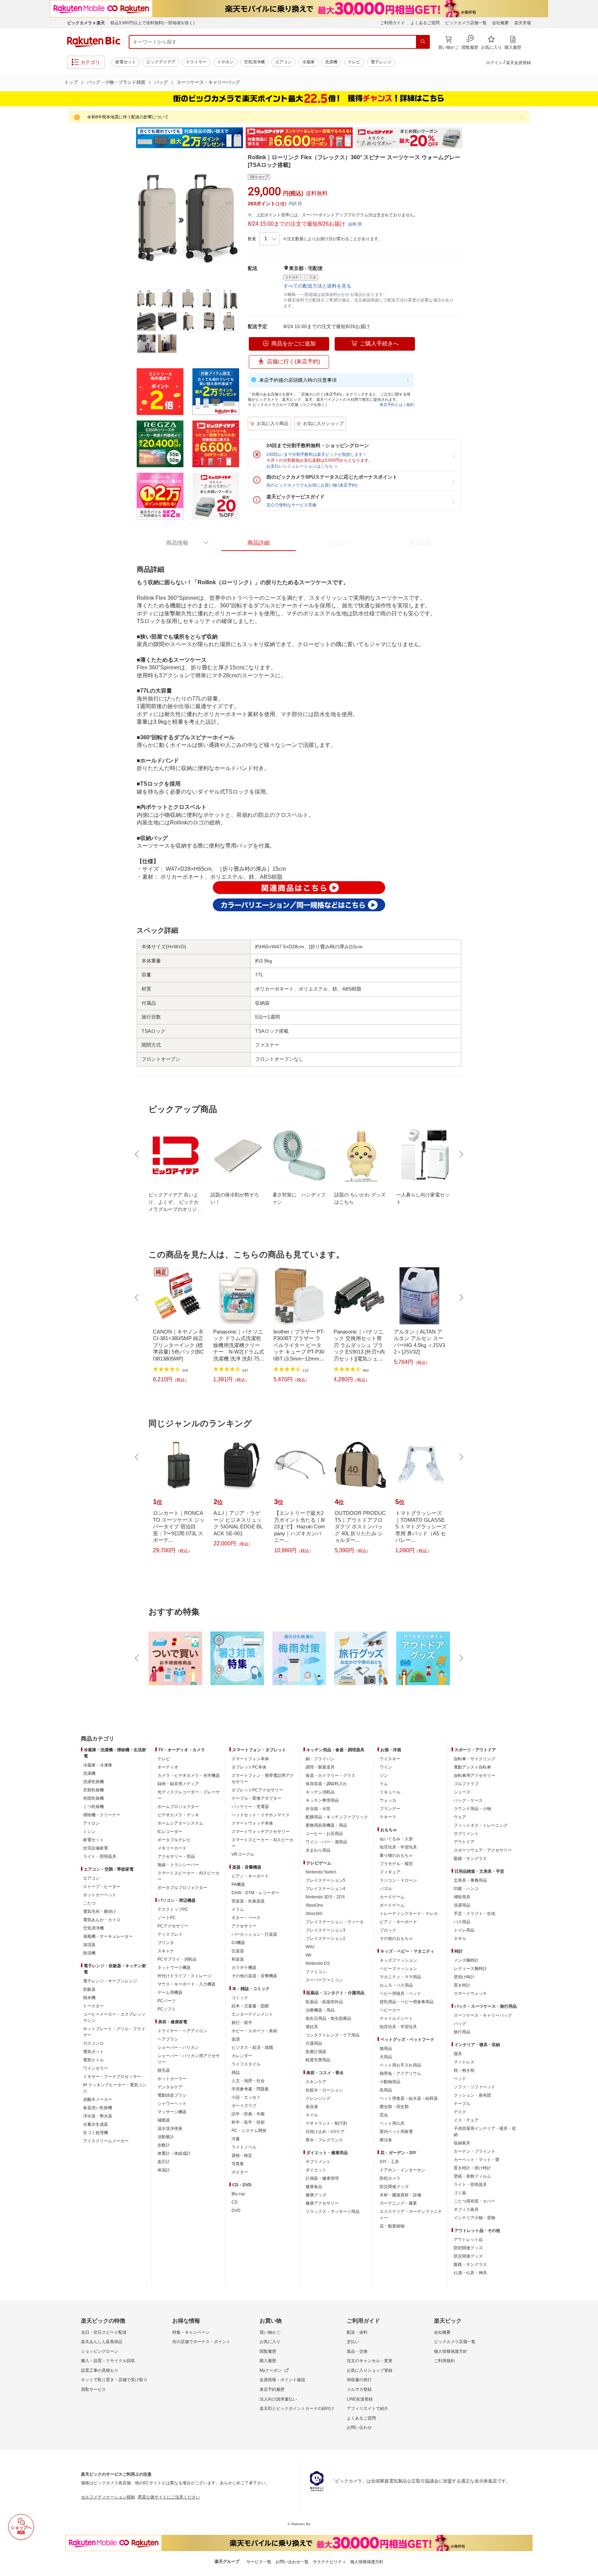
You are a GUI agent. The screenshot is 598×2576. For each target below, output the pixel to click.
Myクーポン (271, 2370)
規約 (410, 405)
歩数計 (164, 2145)
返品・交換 (357, 2351)
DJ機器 (238, 1943)
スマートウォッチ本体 (252, 1823)
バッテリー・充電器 (250, 1807)
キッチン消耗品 (320, 1792)
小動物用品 (390, 2082)
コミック (240, 1998)
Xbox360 (314, 1914)
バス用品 (462, 1922)
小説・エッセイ (246, 2097)
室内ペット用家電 (396, 2132)
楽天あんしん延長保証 (102, 2342)
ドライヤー (196, 62)
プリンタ (166, 1943)
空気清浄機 (254, 62)
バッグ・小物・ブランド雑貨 (116, 82)
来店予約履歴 (272, 2389)
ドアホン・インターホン (402, 2170)
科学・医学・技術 (248, 2122)
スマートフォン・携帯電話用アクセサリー (263, 1779)
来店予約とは (391, 405)
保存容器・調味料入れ (326, 1784)
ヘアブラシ (168, 2039)
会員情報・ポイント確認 (282, 2380)
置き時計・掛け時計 (472, 2168)
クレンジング (318, 2098)
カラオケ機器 (244, 1968)
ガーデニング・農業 (398, 2203)
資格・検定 (242, 2155)
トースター (93, 2006)
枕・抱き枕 (464, 2070)
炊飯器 (89, 1989)
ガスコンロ (93, 2043)
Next (469, 138)
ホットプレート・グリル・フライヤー (114, 2032)
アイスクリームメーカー (106, 2141)
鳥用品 (386, 2090)
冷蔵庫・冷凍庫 (98, 1765)
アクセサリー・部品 (176, 1856)
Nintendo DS (318, 1963)
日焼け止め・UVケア (325, 2132)
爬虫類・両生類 (394, 2107)
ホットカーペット (100, 1895)
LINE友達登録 (360, 2399)
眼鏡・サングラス (470, 1859)
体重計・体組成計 (174, 2153)
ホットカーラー (172, 2079)
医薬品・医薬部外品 (324, 2002)
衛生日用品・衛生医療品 (328, 2018)
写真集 (238, 2164)
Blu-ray (238, 2194)
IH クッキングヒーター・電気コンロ (115, 2088)
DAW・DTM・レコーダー (255, 1893)
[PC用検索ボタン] (423, 42)
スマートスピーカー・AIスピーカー (188, 1876)
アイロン (91, 1823)
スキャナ (166, 1951)
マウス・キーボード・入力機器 (187, 1984)
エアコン (283, 62)
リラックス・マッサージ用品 (333, 2212)
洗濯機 (331, 62)
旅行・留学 (242, 2023)
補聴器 (164, 2120)
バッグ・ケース (468, 1800)
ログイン (494, 63)
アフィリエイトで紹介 (368, 2408)
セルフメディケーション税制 (108, 2497)
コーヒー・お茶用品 (324, 1834)
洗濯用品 (462, 1905)
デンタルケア (170, 2087)
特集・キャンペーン (191, 2332)
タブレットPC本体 (249, 1767)
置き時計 (462, 1985)
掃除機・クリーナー (102, 1815)
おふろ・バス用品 (396, 1985)
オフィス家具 (466, 2209)
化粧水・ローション (324, 2090)
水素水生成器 (96, 2124)
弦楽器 (238, 1951)
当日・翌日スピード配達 (104, 2332)
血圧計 (164, 2162)
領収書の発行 (359, 2380)
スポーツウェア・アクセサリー (483, 1850)
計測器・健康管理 (322, 2178)
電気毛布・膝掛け (100, 1911)
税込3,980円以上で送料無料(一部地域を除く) (152, 23)
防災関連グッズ (394, 2187)
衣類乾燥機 (93, 1790)
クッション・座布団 (472, 2095)
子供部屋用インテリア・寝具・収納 (485, 2132)
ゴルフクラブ (466, 1784)
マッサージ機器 (172, 2112)
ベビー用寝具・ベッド (400, 1994)
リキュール (390, 1792)
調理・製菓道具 (320, 1767)
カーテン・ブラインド (474, 2151)
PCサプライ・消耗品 (177, 1959)
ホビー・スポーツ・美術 (254, 2031)
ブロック (388, 1930)
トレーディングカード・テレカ (409, 1914)
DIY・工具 (389, 2162)
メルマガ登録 (359, 2389)
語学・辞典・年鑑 (248, 2114)
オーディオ (168, 1767)
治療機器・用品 (320, 2010)
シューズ (462, 1792)
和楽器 (238, 1959)
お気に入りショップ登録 (370, 2370)
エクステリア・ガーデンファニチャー (411, 2215)
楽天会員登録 (518, 63)
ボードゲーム (392, 1905)
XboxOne (314, 1905)
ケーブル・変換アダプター (256, 1798)
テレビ (354, 62)
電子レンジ (381, 62)
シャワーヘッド (172, 2104)
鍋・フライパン (320, 1759)
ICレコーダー (170, 1832)
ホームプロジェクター (178, 1807)
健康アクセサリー (322, 2203)
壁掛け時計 (464, 1977)
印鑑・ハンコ (466, 1889)
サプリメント (318, 2162)
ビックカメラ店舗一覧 (466, 23)
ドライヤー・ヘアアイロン (182, 2031)
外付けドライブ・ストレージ (184, 1976)
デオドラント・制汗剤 (326, 2123)
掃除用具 (462, 1897)
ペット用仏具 (392, 2123)
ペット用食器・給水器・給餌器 (409, 2098)
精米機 (89, 1998)
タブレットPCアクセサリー (257, 1790)
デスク (460, 2112)
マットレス (464, 2062)
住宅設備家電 (96, 1848)
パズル (386, 1889)
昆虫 (384, 2115)
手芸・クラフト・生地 (474, 1914)
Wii (309, 1955)
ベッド (460, 2079)
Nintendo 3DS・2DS (325, 1897)
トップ (71, 82)
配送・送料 (357, 2332)
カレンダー (242, 2056)
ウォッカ (388, 1800)
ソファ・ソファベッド (474, 2087)
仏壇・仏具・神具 (470, 2273)
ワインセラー (96, 2068)
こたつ (89, 1903)
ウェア (460, 1817)
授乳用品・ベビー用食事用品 (407, 2002)
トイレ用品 (464, 1930)
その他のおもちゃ (396, 1938)
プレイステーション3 (325, 1930)
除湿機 (89, 1953)
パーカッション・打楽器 (254, 1934)
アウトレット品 (468, 2240)
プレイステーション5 (325, 1880)
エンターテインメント (252, 2014)
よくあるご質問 (425, 23)
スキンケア (316, 2082)
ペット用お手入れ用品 (400, 2065)
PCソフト (167, 2009)
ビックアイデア (161, 62)
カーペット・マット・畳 (477, 2160)
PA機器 (238, 1884)
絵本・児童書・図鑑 (250, 2006)
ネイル (312, 2115)
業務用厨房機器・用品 (326, 1825)
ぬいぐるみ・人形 (396, 1839)
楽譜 (236, 2039)
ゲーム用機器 (170, 1992)
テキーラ (388, 1817)
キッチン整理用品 (322, 1800)
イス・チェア (466, 2120)
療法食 (386, 2140)
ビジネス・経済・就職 (252, 2048)
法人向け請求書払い (278, 2399)
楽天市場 (523, 23)
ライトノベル (244, 2147)
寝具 (458, 2054)
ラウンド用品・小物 (472, 1809)
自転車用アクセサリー (474, 1775)
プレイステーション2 (325, 1938)
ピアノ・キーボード (250, 1876)
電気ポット (93, 2052)
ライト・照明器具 (100, 1856)
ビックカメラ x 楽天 (86, 23)
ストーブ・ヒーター (102, 1887)
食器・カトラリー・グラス (330, 1775)
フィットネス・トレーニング (481, 1825)
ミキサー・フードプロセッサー (112, 2077)
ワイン (386, 1767)
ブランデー (390, 1809)
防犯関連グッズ (468, 2248)
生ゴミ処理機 (96, 2133)
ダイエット (316, 2170)
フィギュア (390, 1872)
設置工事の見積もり (100, 2370)
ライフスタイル (246, 2064)
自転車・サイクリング (474, 1759)
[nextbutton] (461, 1154)
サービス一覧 (259, 2562)
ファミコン (316, 1972)
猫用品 (386, 2049)
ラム (384, 1784)
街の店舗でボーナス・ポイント (201, 2342)
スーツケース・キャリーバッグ (208, 82)
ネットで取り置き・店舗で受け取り (114, 2380)
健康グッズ (316, 2195)
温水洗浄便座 (170, 2128)
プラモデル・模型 (396, 1864)
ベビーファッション (398, 1969)
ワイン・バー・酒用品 (326, 1842)
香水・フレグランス (324, 2140)
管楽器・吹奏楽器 (248, 1901)
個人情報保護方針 (451, 2351)
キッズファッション (398, 1960)
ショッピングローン (100, 2351)
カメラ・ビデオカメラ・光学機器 (189, 1775)
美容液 (312, 2107)
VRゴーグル (243, 1854)
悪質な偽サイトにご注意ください (169, 2497)
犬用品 (386, 2057)
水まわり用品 (318, 1850)
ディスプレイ (170, 1934)
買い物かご (270, 2332)
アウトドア (464, 1842)
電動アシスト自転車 (472, 1767)
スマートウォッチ (470, 1994)
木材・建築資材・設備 (400, 2195)
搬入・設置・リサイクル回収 (108, 2361)
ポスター (240, 2172)
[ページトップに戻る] (588, 1725)
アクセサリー (244, 1926)
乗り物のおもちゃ (396, 1855)
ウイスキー (390, 1759)
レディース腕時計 (470, 1969)
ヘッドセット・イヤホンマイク (261, 1815)
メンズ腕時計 (466, 1960)
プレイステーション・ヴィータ (335, 1922)
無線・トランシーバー (178, 1865)
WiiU (310, 1947)
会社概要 (500, 23)
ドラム (238, 1909)
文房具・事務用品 (470, 1880)
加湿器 (89, 1945)
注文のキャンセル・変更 (370, 2361)
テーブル (462, 2104)
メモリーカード (172, 1848)
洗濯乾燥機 (93, 1782)
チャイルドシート (396, 2018)
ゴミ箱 (460, 2193)
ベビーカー (390, 2010)
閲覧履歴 (268, 2351)
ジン (384, 1775)
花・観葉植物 (392, 2226)
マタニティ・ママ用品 (400, 1977)
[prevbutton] (137, 1154)
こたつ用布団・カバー (474, 2201)
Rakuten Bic (94, 42)
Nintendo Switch (321, 1872)
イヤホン (225, 62)
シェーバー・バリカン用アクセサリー (189, 2059)
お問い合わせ (359, 2428)
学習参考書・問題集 (250, 2089)
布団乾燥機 (93, 1798)
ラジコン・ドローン (398, 1880)
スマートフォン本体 (250, 1759)
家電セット (126, 62)
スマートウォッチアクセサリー (261, 1832)
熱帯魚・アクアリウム (400, 2073)
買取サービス (93, 2389)
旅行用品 (462, 2032)
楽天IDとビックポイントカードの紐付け (297, 2408)
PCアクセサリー (173, 1926)
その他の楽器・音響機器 (254, 1976)
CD (235, 2202)
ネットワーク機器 (174, 1968)
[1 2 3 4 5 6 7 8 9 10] (269, 239)
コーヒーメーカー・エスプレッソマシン (114, 2017)
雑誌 (236, 2072)
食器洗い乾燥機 (98, 2108)
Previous (129, 138)
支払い (353, 2342)
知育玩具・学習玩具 (398, 1847)
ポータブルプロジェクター (182, 1888)
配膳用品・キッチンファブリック (337, 1817)
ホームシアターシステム (180, 1823)
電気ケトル (93, 2060)
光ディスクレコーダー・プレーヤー (189, 1795)
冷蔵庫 (308, 62)
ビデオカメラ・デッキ (178, 1815)
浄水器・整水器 (98, 2116)
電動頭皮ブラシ (172, 2095)
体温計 (164, 2170)
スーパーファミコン (324, 1980)
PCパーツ (167, 2001)
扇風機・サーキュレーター (108, 1936)
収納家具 (462, 2143)
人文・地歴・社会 (248, 2081)
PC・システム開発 (249, 2131)
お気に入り (270, 2342)
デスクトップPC (173, 1909)
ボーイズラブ (244, 2106)
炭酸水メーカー (98, 2099)
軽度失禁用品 (318, 2060)
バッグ (161, 82)
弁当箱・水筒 (318, 1809)
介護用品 (314, 2043)
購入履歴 (268, 2361)
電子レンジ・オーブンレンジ (110, 1981)
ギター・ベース (246, 1918)
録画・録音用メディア (178, 1784)
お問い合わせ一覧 (292, 2562)
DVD (236, 2211)
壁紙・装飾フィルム (472, 2176)
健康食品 (314, 2187)
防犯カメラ (390, 2178)
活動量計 (166, 2137)
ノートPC (167, 1918)
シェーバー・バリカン (178, 2048)
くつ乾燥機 (93, 1807)
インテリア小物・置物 (474, 2218)
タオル (460, 1938)
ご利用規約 (444, 2361)
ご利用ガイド (392, 23)
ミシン (89, 1832)
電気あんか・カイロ (102, 1920)
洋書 (236, 2139)
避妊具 (312, 2027)
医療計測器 (316, 2052)
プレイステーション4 (325, 1889)
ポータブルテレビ (174, 1840)
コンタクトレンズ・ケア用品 (333, 2035)
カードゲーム (392, 1897)
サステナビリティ (329, 2562)
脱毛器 (164, 2070)
